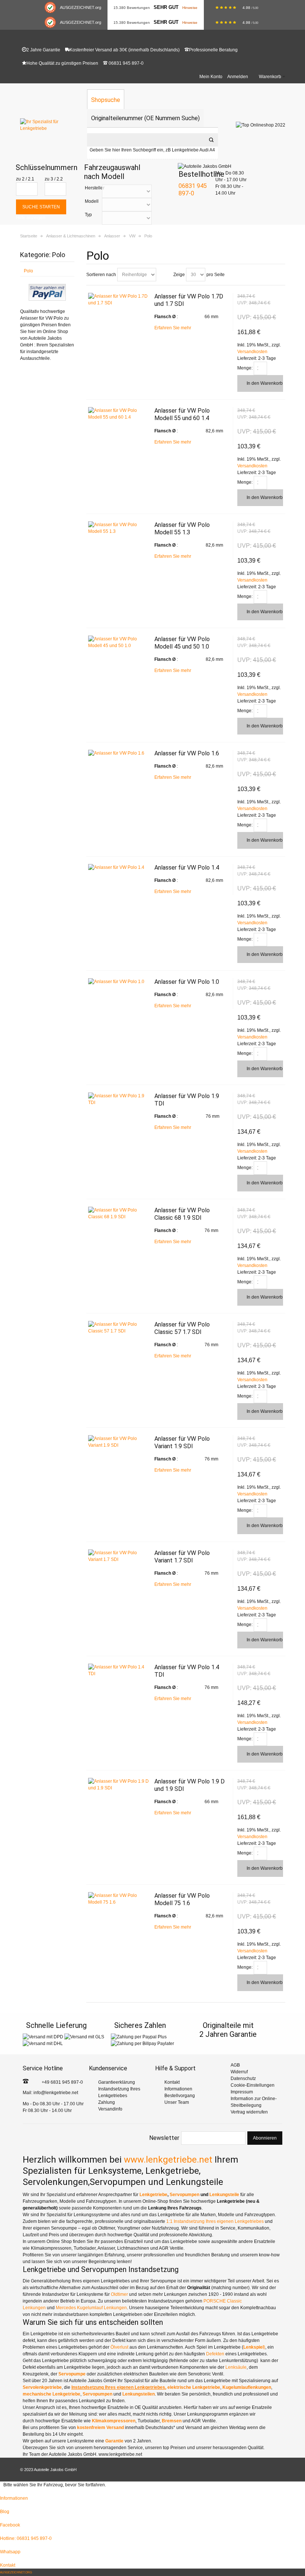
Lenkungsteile (224, 2195)
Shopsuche (106, 100)
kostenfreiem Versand (100, 2428)
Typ (88, 215)
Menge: (245, 368)
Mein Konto (211, 77)
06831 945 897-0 (126, 63)
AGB (235, 2065)
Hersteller (95, 188)
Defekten (216, 2354)
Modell (92, 201)
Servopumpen (185, 2195)
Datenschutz (243, 2079)
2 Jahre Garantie (43, 50)
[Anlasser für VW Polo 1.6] (119, 753)
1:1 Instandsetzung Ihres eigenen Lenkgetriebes (215, 2221)
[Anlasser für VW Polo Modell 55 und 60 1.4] (119, 414)
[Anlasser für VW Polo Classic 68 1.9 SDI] (119, 1213)
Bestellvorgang (180, 2096)
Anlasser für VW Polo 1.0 (187, 982)
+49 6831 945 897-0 (62, 2082)
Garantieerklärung (117, 2082)
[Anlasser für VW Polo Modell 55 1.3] (119, 528)
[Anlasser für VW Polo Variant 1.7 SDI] (119, 1556)
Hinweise (190, 8)
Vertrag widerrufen (249, 2112)
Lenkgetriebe (153, 2195)
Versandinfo (110, 2109)
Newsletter (164, 2138)
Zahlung (107, 2102)
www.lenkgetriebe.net (168, 2160)
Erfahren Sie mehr (173, 328)
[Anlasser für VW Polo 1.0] (119, 982)
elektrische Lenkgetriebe (194, 2387)
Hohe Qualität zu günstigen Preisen (62, 63)
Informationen (178, 2089)
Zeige (179, 275)
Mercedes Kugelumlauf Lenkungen (91, 2308)
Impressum (242, 2092)
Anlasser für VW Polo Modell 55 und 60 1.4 (182, 414)
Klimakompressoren (114, 2421)
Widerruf (239, 2072)
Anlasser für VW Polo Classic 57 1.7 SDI (182, 1328)
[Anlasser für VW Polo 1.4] (119, 867)
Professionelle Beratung (213, 50)
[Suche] (211, 140)
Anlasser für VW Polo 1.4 (187, 868)
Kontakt (172, 2082)
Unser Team (177, 2102)
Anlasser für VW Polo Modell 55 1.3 (182, 529)
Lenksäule (236, 2367)
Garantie (115, 2441)
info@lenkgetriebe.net (56, 2093)
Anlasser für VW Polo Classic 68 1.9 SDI (182, 1214)
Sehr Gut (166, 7)
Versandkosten (252, 352)
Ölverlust (120, 2347)
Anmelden (238, 77)
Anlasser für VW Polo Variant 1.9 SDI (182, 1442)
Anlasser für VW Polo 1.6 (187, 753)
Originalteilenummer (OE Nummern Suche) (145, 118)
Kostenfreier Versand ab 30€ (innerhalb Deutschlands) (125, 50)
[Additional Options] (47, 287)
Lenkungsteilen (139, 2394)
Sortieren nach (101, 275)
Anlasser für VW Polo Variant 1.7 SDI (182, 1557)
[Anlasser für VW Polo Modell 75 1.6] (119, 1899)
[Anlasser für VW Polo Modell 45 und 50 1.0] (119, 642)
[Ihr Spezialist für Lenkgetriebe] (50, 125)
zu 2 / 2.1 (25, 179)
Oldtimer (120, 2294)
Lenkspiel (253, 2347)
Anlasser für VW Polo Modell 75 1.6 (182, 1899)
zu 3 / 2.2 (54, 179)
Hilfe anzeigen (31, 218)
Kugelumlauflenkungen (247, 2387)
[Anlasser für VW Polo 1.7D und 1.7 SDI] (119, 300)
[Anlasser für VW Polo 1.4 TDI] (119, 1670)
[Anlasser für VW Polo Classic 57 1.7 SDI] (119, 1328)
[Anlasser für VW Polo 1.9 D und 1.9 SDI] (119, 1785)
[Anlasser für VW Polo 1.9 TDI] (119, 1099)
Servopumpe (72, 2374)
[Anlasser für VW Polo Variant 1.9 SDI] (119, 1442)
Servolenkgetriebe (42, 2387)
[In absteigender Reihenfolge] (163, 275)
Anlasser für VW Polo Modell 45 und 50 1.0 (182, 643)
